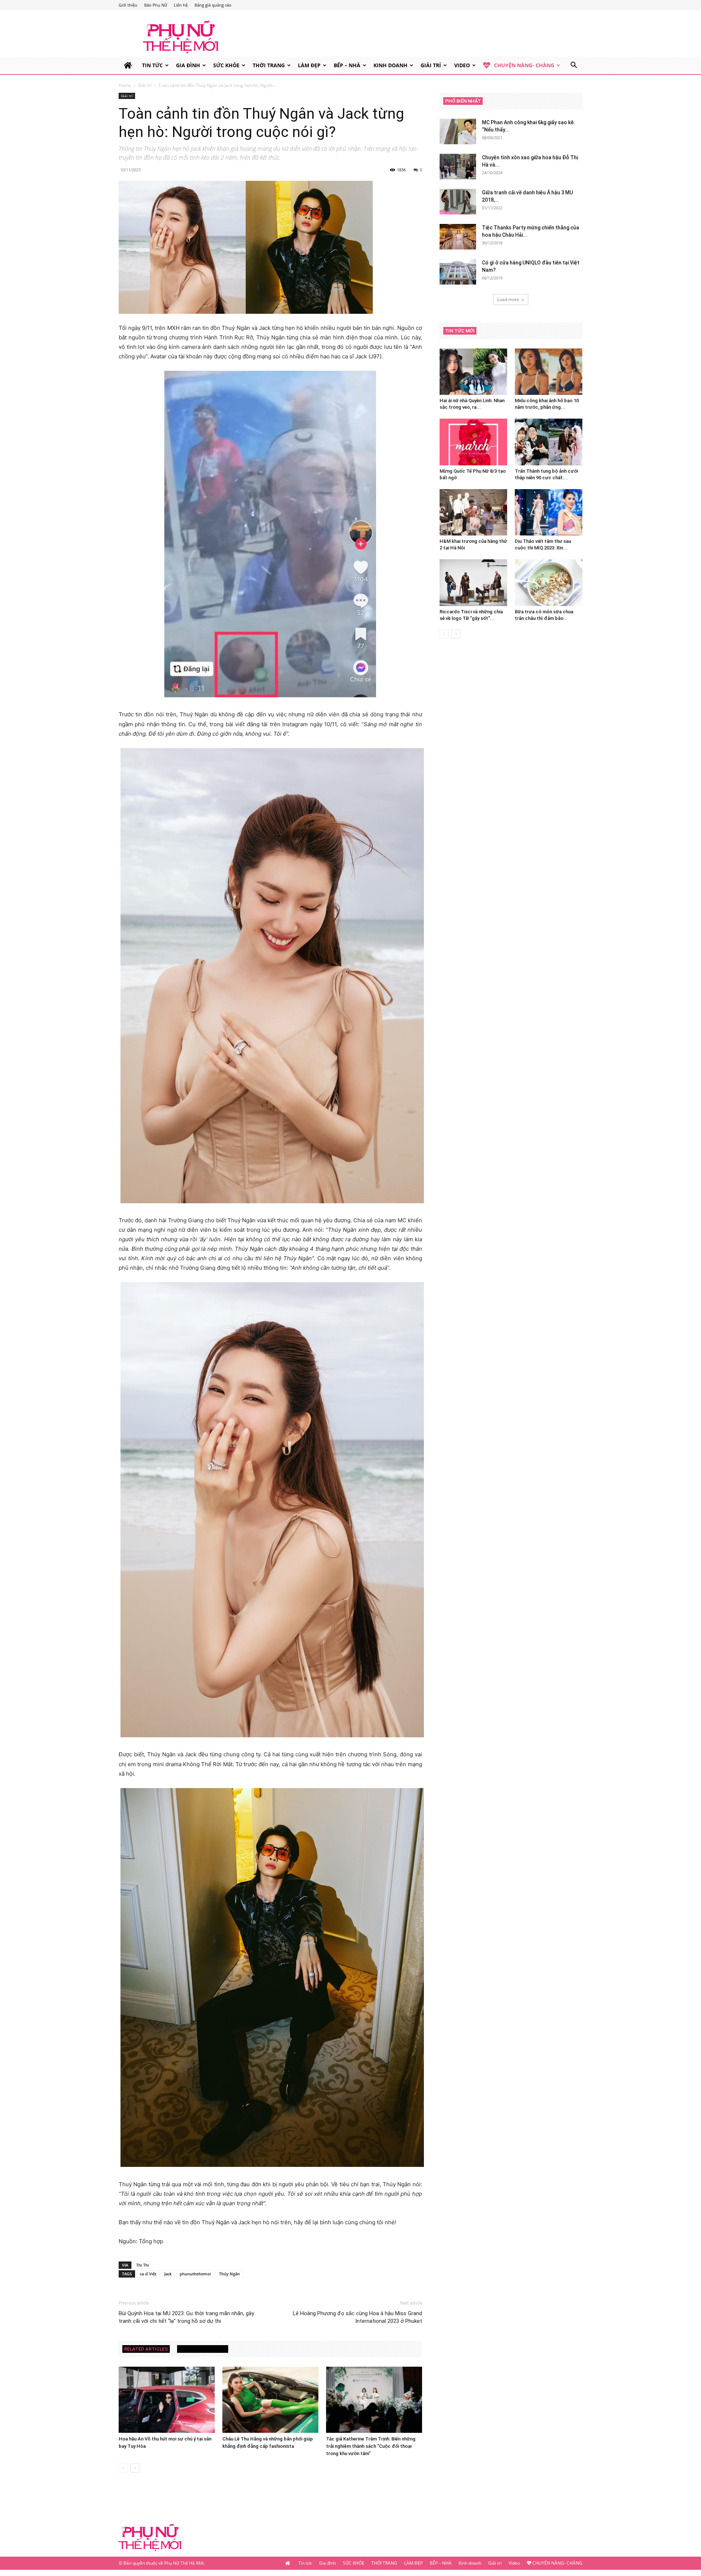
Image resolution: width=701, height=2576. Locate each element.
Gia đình (188, 65)
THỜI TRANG (269, 65)
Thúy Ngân (229, 2274)
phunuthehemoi (195, 2274)
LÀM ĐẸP (309, 65)
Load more (508, 299)
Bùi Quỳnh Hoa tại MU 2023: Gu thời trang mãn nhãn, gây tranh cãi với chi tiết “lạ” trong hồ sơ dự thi (186, 2317)
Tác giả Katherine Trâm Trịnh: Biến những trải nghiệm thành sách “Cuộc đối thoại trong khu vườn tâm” (371, 2446)
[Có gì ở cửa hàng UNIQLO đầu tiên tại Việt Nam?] (458, 272)
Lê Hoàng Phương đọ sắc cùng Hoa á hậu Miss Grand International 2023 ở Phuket (357, 2317)
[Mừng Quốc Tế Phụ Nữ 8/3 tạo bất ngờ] (473, 442)
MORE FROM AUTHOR (203, 2349)
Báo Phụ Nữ (156, 5)
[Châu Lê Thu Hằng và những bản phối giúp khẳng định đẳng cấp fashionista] (270, 2400)
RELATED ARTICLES (146, 2349)
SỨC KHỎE (226, 65)
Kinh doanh (390, 65)
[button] (574, 66)
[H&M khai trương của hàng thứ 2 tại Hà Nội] (473, 512)
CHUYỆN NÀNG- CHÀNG (524, 65)
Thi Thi (143, 2265)
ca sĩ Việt (148, 2274)
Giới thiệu (128, 5)
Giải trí (431, 65)
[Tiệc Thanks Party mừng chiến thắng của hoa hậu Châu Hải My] (458, 237)
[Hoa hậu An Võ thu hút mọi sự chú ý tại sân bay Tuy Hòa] (167, 2400)
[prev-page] (123, 2468)
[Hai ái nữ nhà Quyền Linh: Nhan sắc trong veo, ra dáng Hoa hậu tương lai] (473, 372)
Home (125, 85)
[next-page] (135, 2468)
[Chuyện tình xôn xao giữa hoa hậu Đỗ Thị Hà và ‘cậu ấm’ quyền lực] (458, 167)
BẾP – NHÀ (347, 65)
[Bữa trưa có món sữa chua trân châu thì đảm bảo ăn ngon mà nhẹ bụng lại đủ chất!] (549, 582)
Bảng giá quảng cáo (213, 5)
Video (462, 65)
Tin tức (152, 65)
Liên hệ (181, 5)
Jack (168, 2274)
